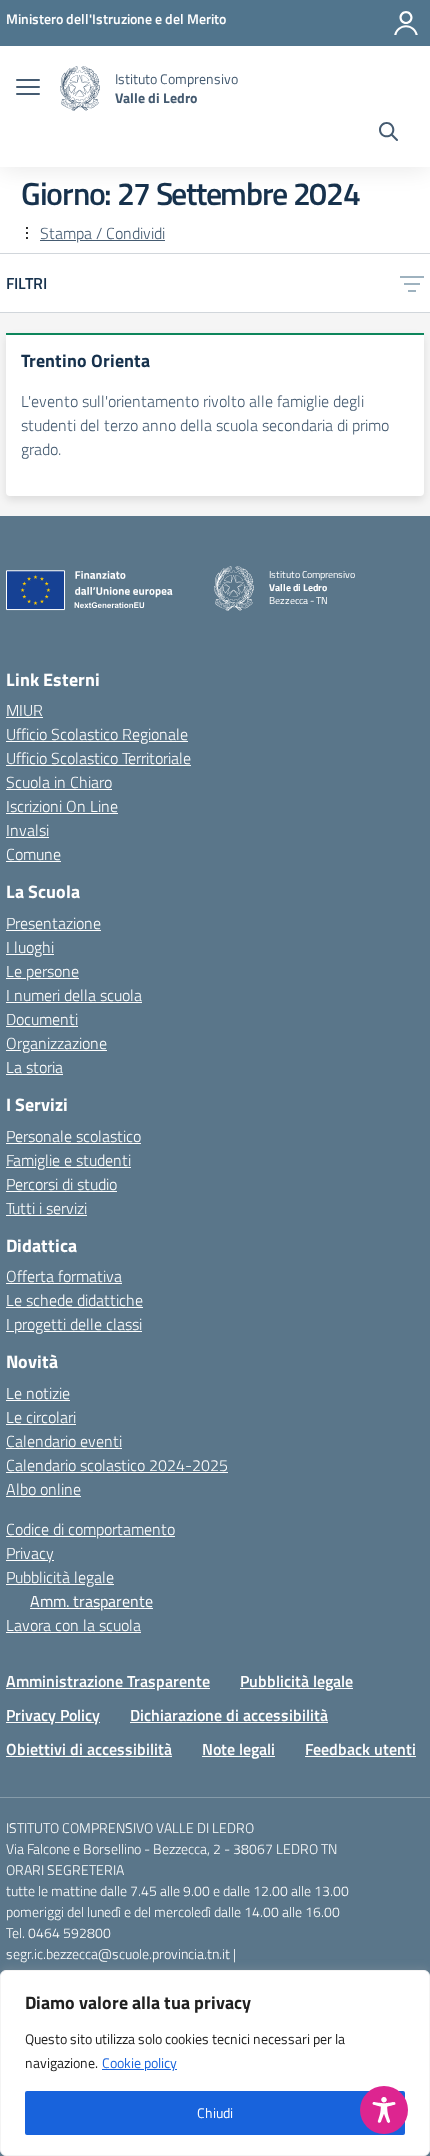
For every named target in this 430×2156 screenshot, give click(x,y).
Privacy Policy (53, 1715)
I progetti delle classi (74, 1324)
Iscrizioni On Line (62, 806)
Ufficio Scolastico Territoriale (98, 758)
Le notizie (38, 1393)
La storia (34, 1067)
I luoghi (30, 947)
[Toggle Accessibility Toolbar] (384, 2110)
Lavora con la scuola (73, 1625)
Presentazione (53, 923)
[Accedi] (406, 23)
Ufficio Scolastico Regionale (97, 734)
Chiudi (215, 2112)
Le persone (42, 971)
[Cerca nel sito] (388, 134)
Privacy (30, 1553)
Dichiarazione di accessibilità (229, 1715)
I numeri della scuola (74, 995)
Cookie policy (139, 2062)
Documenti (42, 1019)
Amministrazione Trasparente (108, 1681)
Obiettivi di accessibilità (89, 1749)
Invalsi (27, 830)
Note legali (238, 1749)
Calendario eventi (64, 1441)
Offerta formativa (64, 1276)
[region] (215, 2063)
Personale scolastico (73, 1136)
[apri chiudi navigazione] (28, 89)
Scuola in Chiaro (59, 782)
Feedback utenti (360, 1749)
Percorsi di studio (61, 1184)
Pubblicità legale (60, 1577)
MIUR (24, 710)
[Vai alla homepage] (80, 88)
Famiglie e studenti (68, 1160)
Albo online (43, 1489)
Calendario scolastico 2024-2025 (117, 1465)
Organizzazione (56, 1043)
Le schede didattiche (74, 1300)
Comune (33, 854)
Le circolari (41, 1417)
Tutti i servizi (46, 1208)
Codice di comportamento (90, 1529)
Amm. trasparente (91, 1601)
